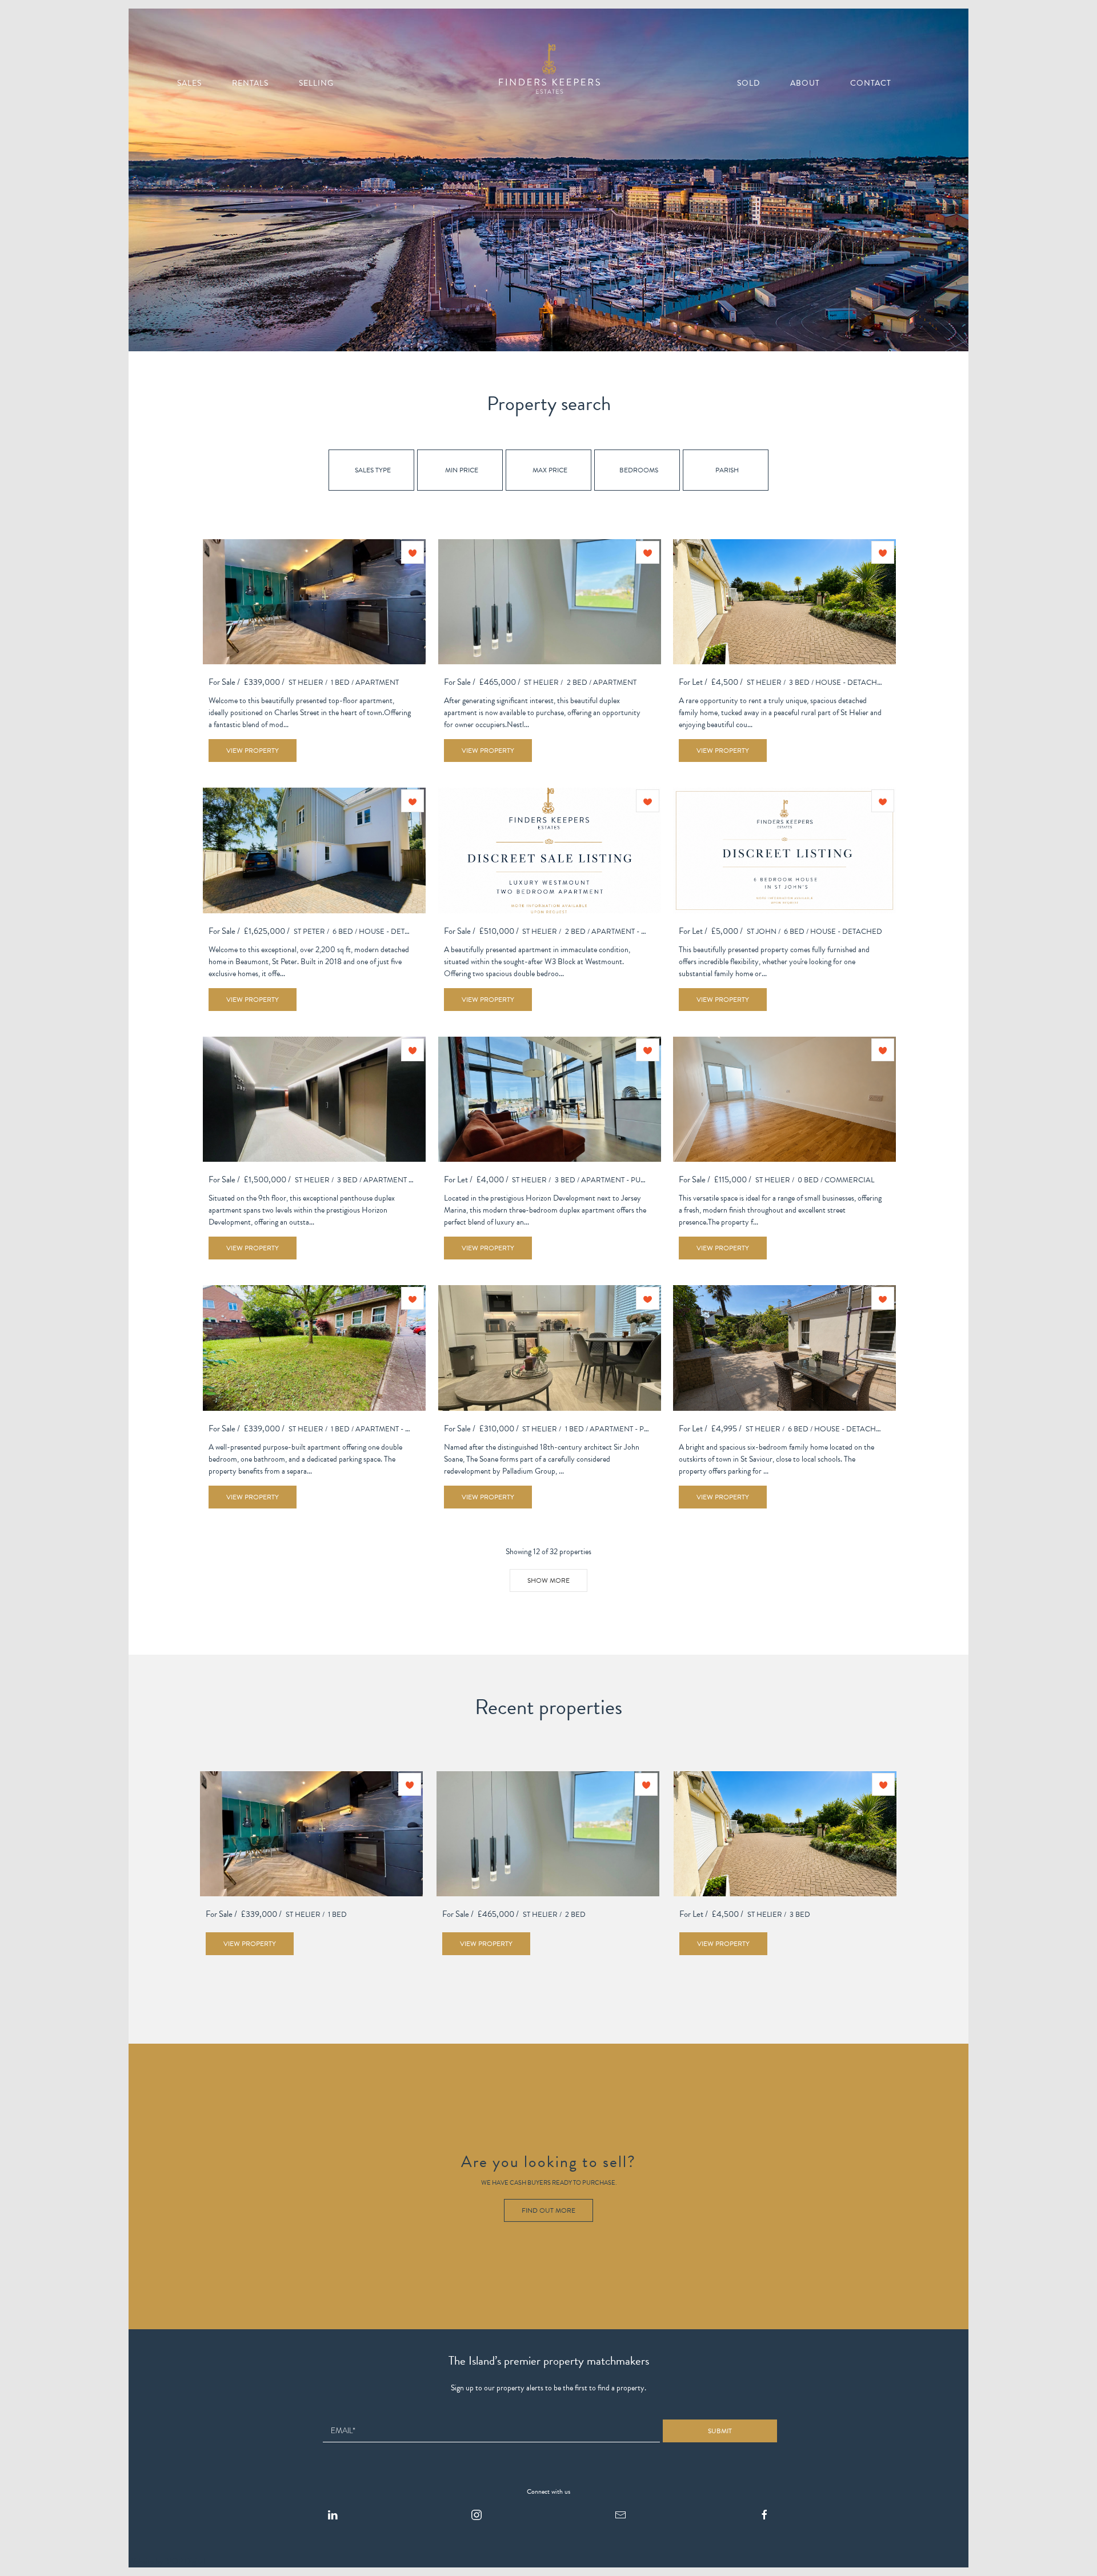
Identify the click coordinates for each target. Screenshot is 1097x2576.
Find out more (548, 2210)
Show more (548, 1580)
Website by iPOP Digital (167, 2561)
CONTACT (871, 83)
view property (253, 751)
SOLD (748, 83)
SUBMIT (720, 2431)
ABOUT (805, 83)
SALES (189, 83)
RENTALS (250, 83)
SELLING (316, 83)
